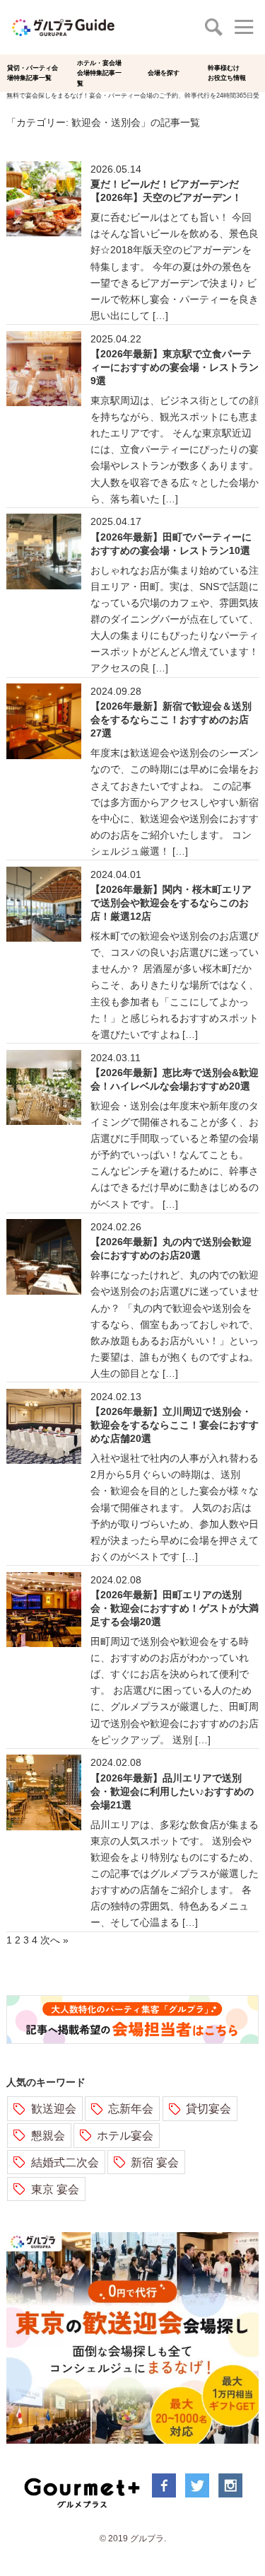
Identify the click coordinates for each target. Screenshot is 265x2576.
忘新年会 (131, 2108)
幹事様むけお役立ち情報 (227, 73)
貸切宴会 (208, 2108)
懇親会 (48, 2135)
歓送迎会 (54, 2108)
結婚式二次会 (65, 2162)
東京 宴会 (55, 2189)
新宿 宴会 (155, 2162)
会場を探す (164, 73)
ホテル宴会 (125, 2135)
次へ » (54, 1940)
